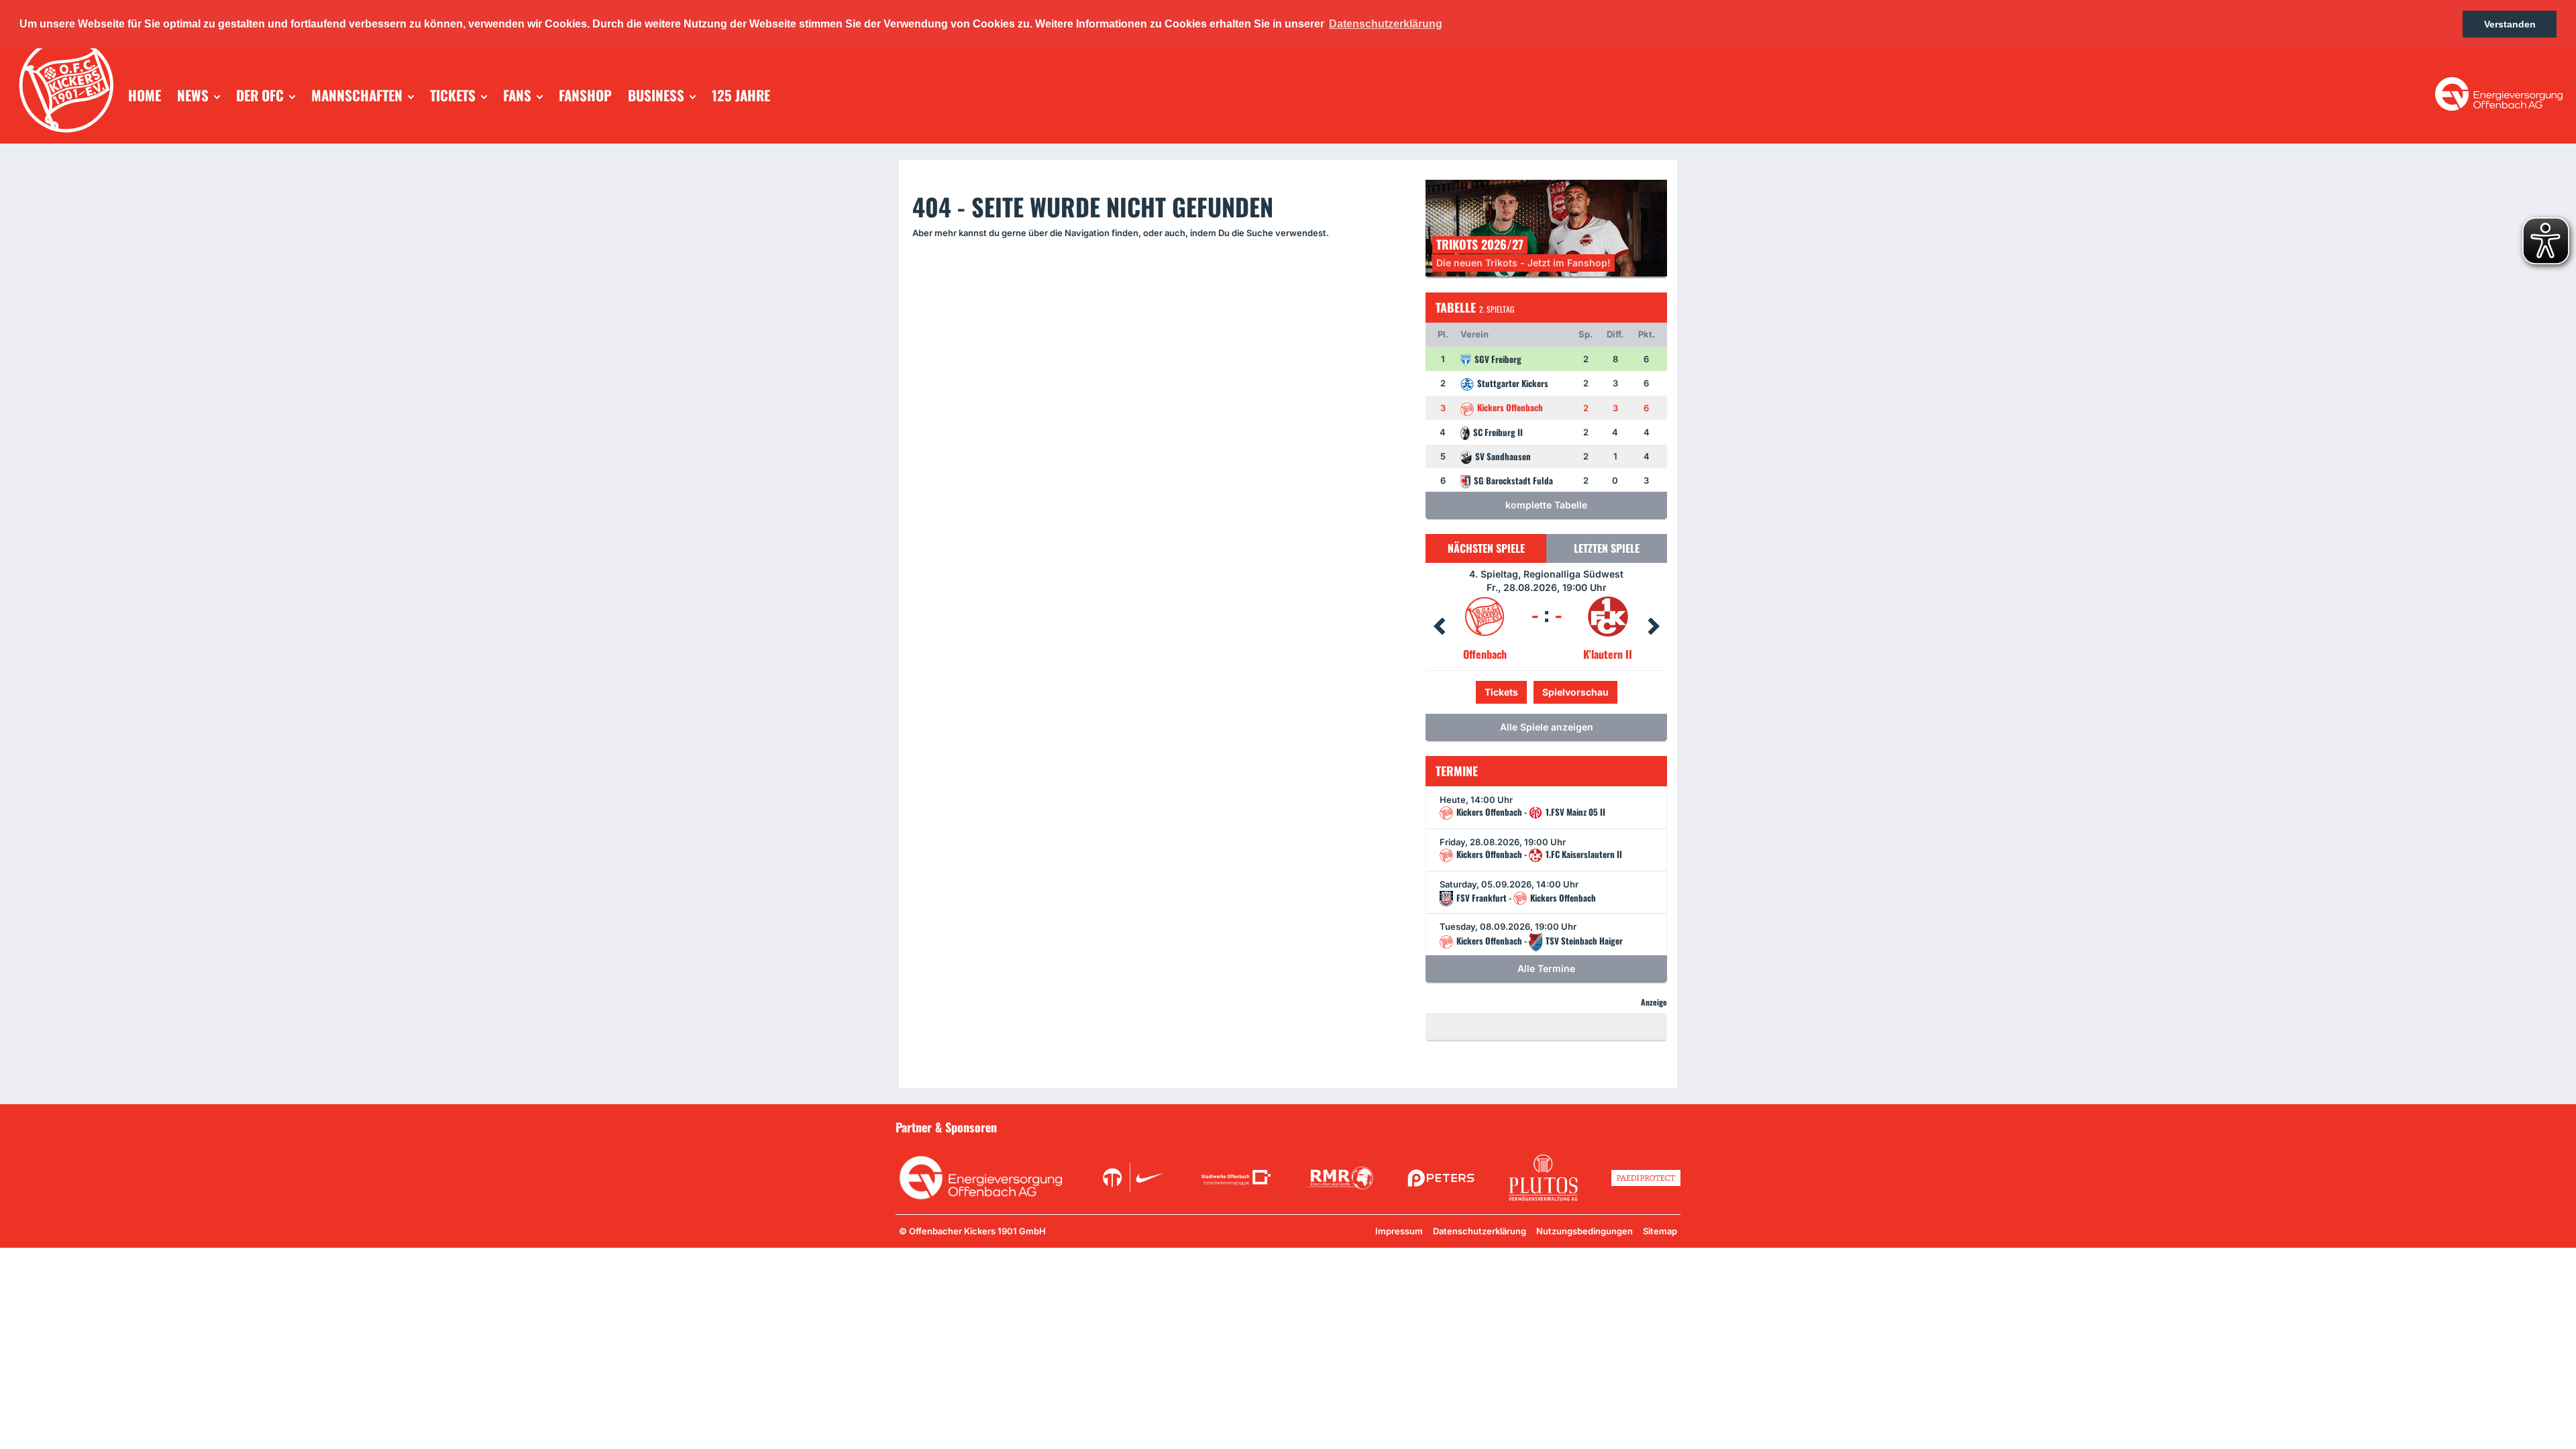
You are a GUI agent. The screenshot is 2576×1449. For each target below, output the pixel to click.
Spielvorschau (1547, 692)
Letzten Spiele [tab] (1607, 548)
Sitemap (1660, 1231)
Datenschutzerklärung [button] (1386, 24)
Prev (1439, 627)
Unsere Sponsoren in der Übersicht (1604, 1126)
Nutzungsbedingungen (1585, 1231)
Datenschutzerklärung (1480, 1231)
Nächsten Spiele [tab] (1486, 548)
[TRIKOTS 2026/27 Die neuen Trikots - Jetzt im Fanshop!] (1546, 227)
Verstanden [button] (2510, 24)
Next (1654, 627)
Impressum (1399, 1231)
